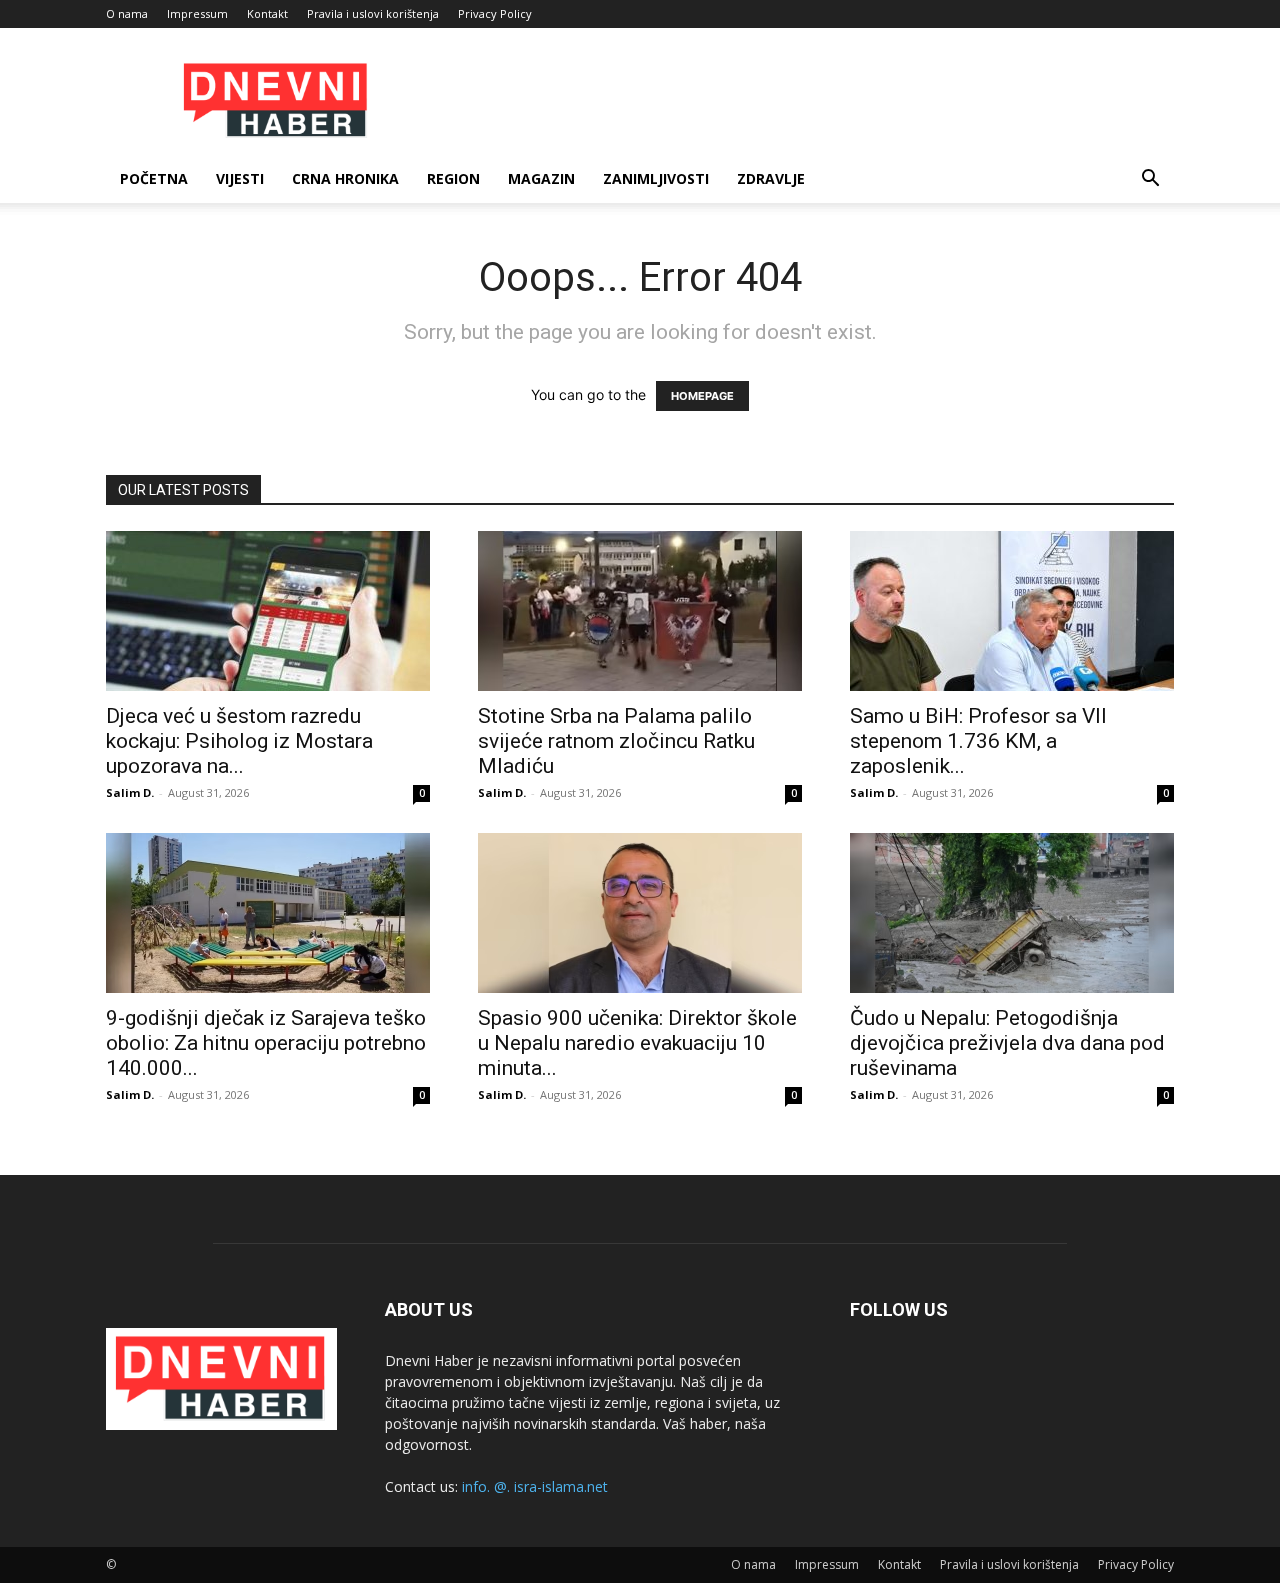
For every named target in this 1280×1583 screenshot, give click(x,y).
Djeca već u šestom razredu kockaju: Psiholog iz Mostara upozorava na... (239, 741)
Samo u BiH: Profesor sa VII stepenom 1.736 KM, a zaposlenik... (978, 741)
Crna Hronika (345, 178)
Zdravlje (771, 178)
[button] (1150, 180)
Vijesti (240, 178)
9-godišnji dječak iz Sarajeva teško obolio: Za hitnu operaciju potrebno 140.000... (266, 1043)
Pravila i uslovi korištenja (373, 13)
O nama (127, 13)
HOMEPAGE (702, 396)
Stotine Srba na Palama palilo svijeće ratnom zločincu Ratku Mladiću (616, 741)
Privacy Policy (495, 13)
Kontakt (267, 13)
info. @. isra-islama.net (535, 1486)
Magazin (541, 178)
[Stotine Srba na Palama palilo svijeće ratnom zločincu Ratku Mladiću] (640, 611)
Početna (154, 178)
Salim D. (130, 792)
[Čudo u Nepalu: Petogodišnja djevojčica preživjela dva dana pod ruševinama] (1012, 913)
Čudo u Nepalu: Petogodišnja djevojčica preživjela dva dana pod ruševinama (1007, 1043)
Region (453, 178)
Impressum (197, 13)
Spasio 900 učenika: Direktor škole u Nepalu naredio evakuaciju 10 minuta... (637, 1043)
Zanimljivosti (656, 178)
